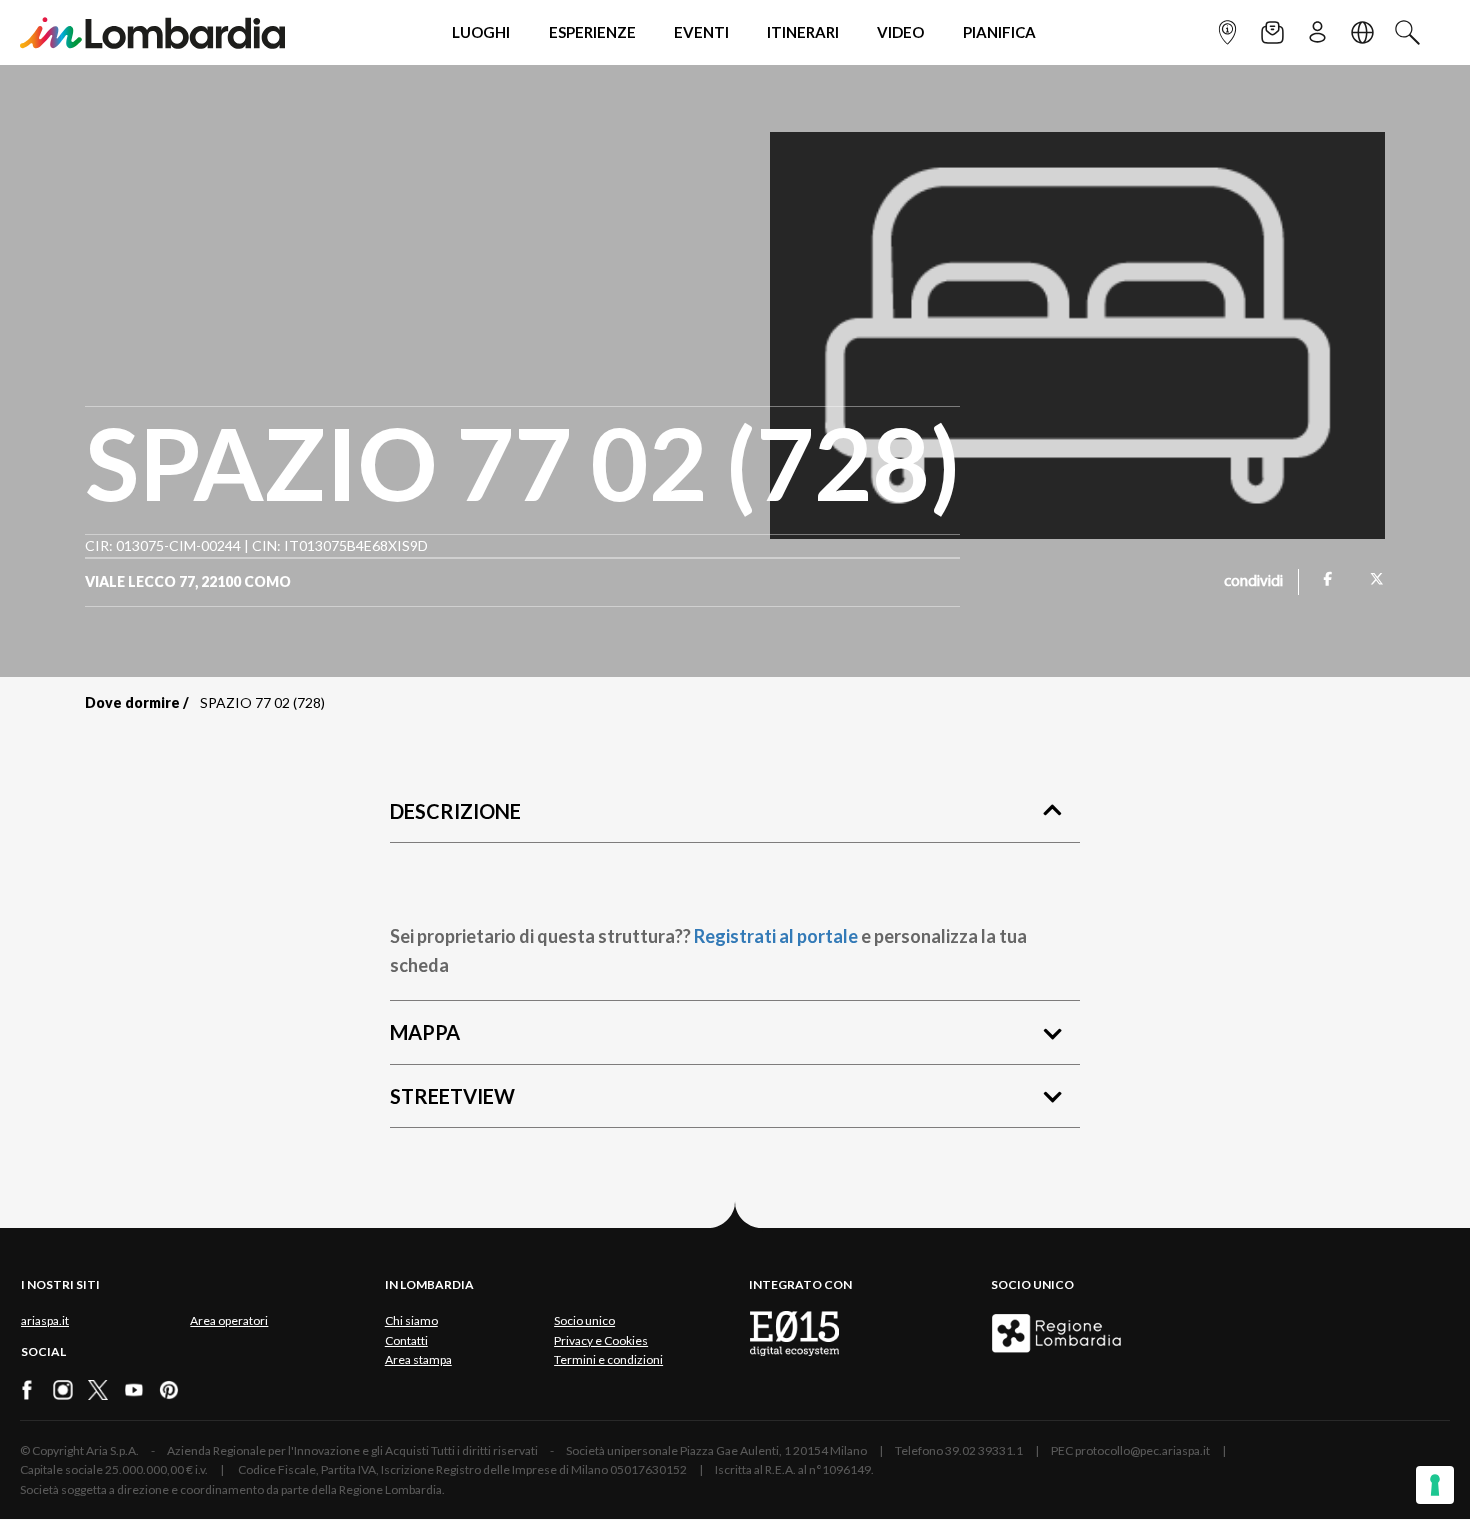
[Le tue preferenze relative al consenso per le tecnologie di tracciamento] (1435, 1485)
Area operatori (229, 1320)
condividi (1253, 582)
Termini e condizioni (608, 1359)
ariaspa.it (45, 1320)
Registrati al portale (776, 936)
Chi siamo (411, 1320)
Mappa (425, 1032)
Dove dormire (132, 702)
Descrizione (455, 811)
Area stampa (418, 1359)
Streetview (452, 1096)
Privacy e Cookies (601, 1340)
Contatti (406, 1340)
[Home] (152, 32)
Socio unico (584, 1320)
